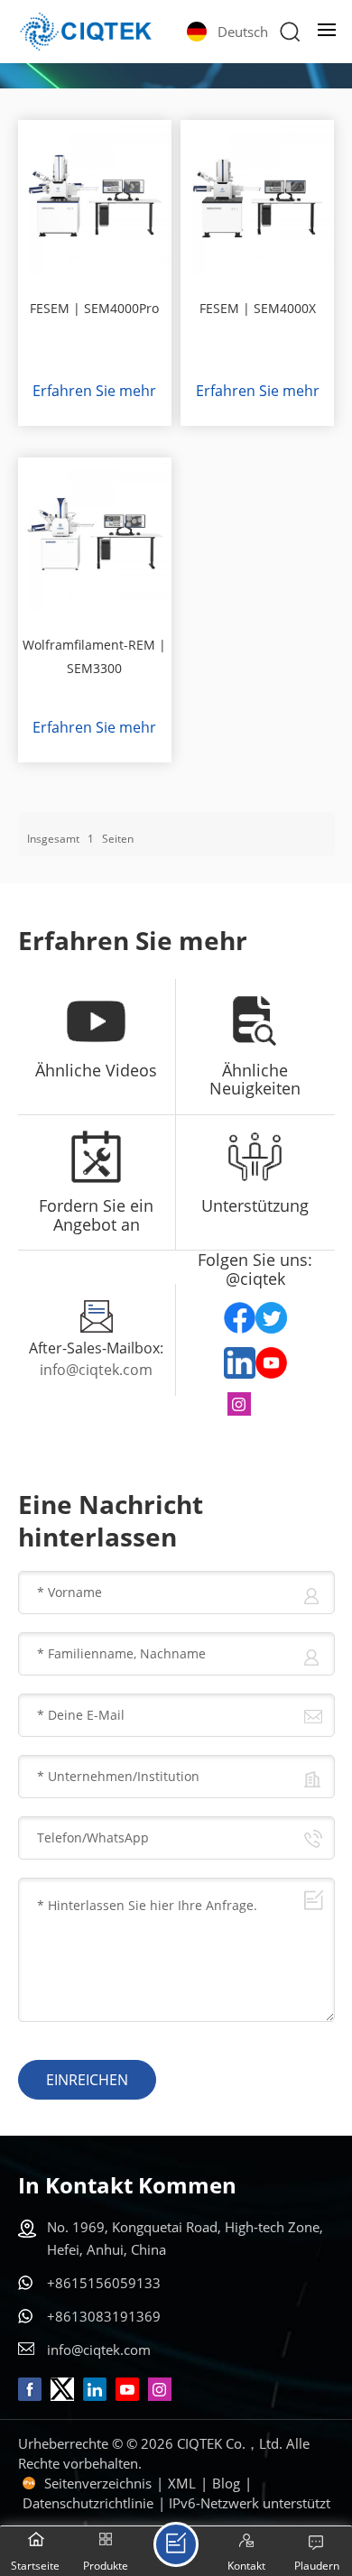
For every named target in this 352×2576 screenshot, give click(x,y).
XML (182, 2483)
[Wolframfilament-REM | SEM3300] (95, 534)
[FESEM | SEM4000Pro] (95, 197)
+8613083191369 (104, 2316)
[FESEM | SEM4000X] (257, 197)
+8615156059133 (104, 2283)
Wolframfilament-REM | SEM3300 (94, 656)
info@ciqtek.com (96, 1370)
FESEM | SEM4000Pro (94, 308)
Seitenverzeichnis (98, 2483)
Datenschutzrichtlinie (88, 2503)
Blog (226, 2483)
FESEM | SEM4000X (258, 308)
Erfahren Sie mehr (94, 391)
